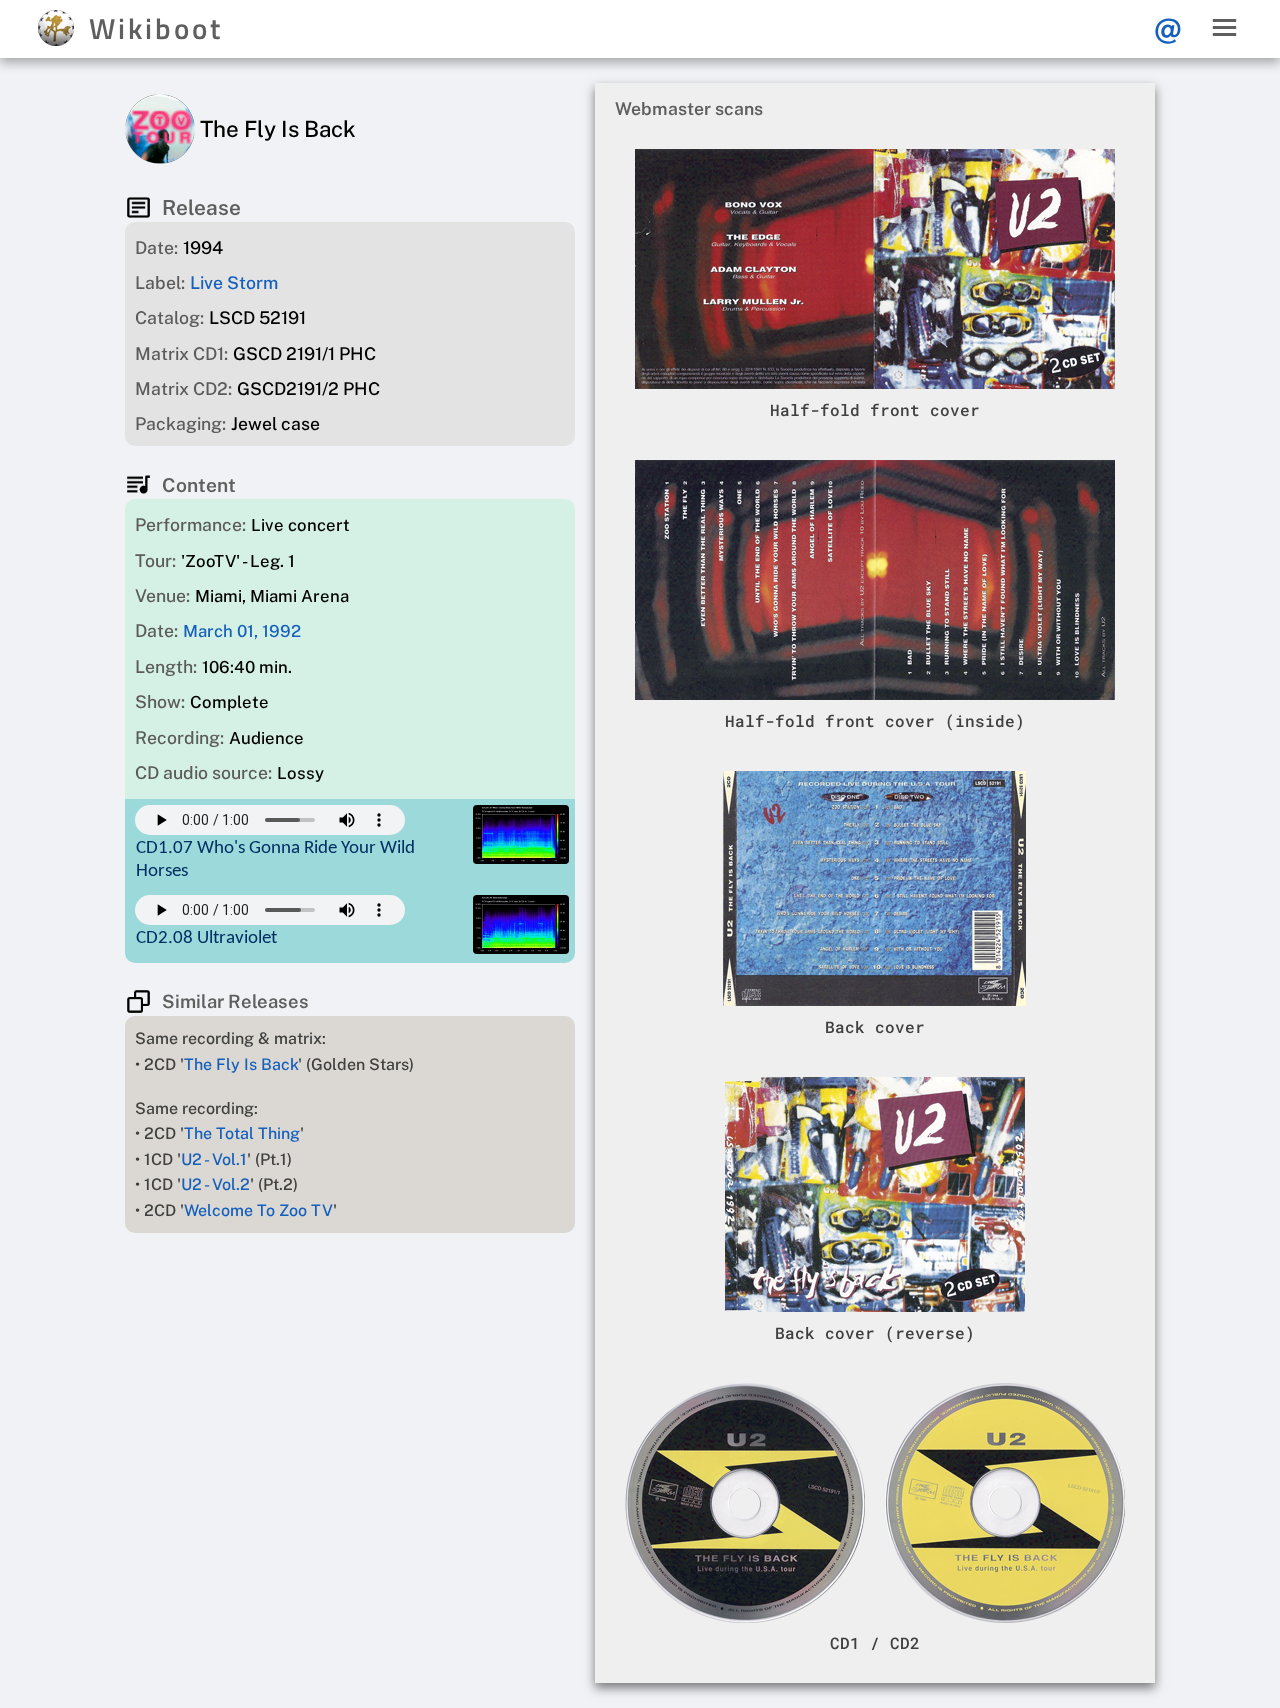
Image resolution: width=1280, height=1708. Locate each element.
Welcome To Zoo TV (258, 1210)
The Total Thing (242, 1133)
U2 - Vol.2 (215, 1184)
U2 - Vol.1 (214, 1159)
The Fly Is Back (241, 1064)
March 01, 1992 (242, 631)
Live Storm (234, 282)
